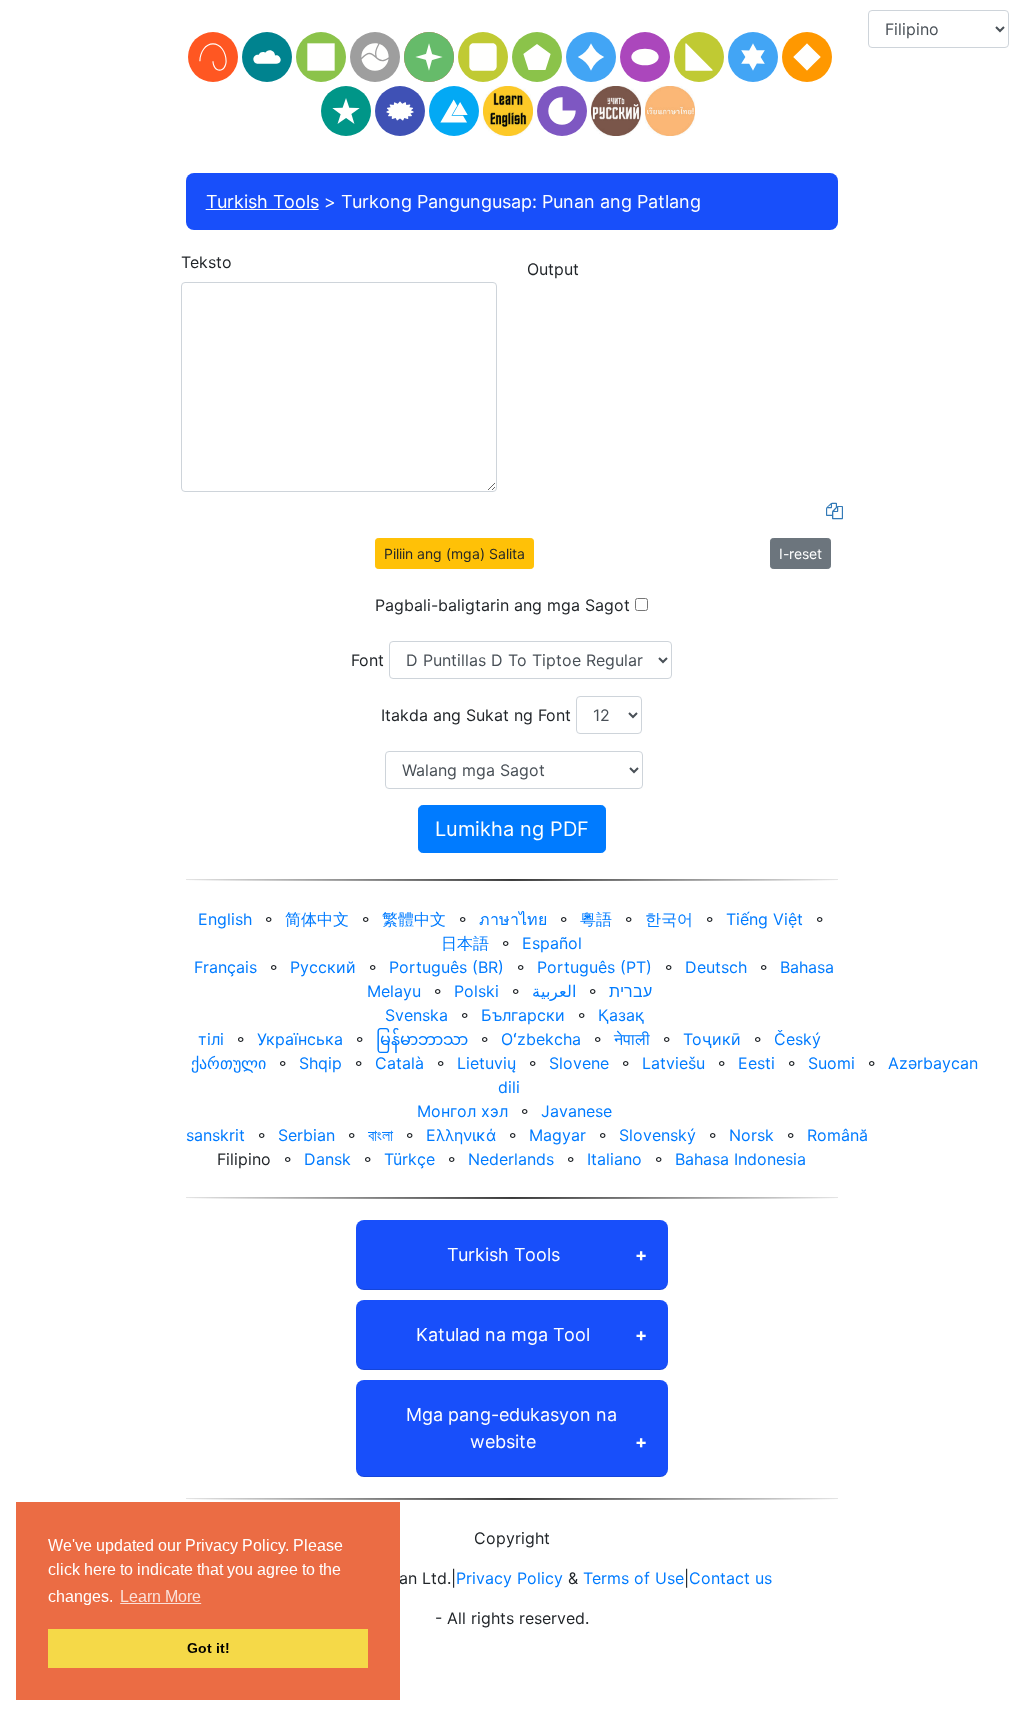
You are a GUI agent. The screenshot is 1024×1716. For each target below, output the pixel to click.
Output (553, 269)
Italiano (614, 1159)
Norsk (751, 1135)
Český (797, 1039)
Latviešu (673, 1063)
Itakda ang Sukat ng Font (476, 715)
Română (837, 1135)
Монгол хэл (462, 1111)
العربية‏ (554, 991)
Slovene (579, 1063)
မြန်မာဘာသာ (422, 1039)
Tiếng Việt (764, 919)
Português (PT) (594, 967)
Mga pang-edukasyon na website (511, 1428)
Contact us (730, 1578)
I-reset (800, 553)
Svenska (416, 1015)
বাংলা (380, 1135)
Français (225, 967)
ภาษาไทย (513, 919)
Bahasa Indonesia (740, 1159)
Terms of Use (633, 1578)
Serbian (306, 1135)
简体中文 (317, 919)
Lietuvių (486, 1063)
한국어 (669, 919)
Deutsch (716, 967)
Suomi (831, 1063)
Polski (476, 991)
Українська (300, 1039)
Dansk (327, 1159)
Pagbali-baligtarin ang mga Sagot (502, 605)
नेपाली (632, 1039)
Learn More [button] (160, 1596)
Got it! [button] (208, 1648)
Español (552, 943)
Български (523, 1015)
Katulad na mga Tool (503, 1334)
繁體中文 (414, 919)
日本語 (465, 943)
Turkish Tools (262, 201)
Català (399, 1063)
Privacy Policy (509, 1578)
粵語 (596, 919)
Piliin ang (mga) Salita (454, 553)
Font (367, 660)
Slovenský (657, 1135)
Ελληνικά (461, 1135)
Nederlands (511, 1159)
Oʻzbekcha (541, 1039)
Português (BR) (446, 967)
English (225, 919)
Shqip (320, 1063)
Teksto (206, 262)
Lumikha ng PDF (512, 829)
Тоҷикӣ (712, 1039)
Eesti (756, 1063)
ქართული (228, 1063)
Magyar (557, 1135)
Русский (323, 967)
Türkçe (409, 1159)
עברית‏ (630, 991)
